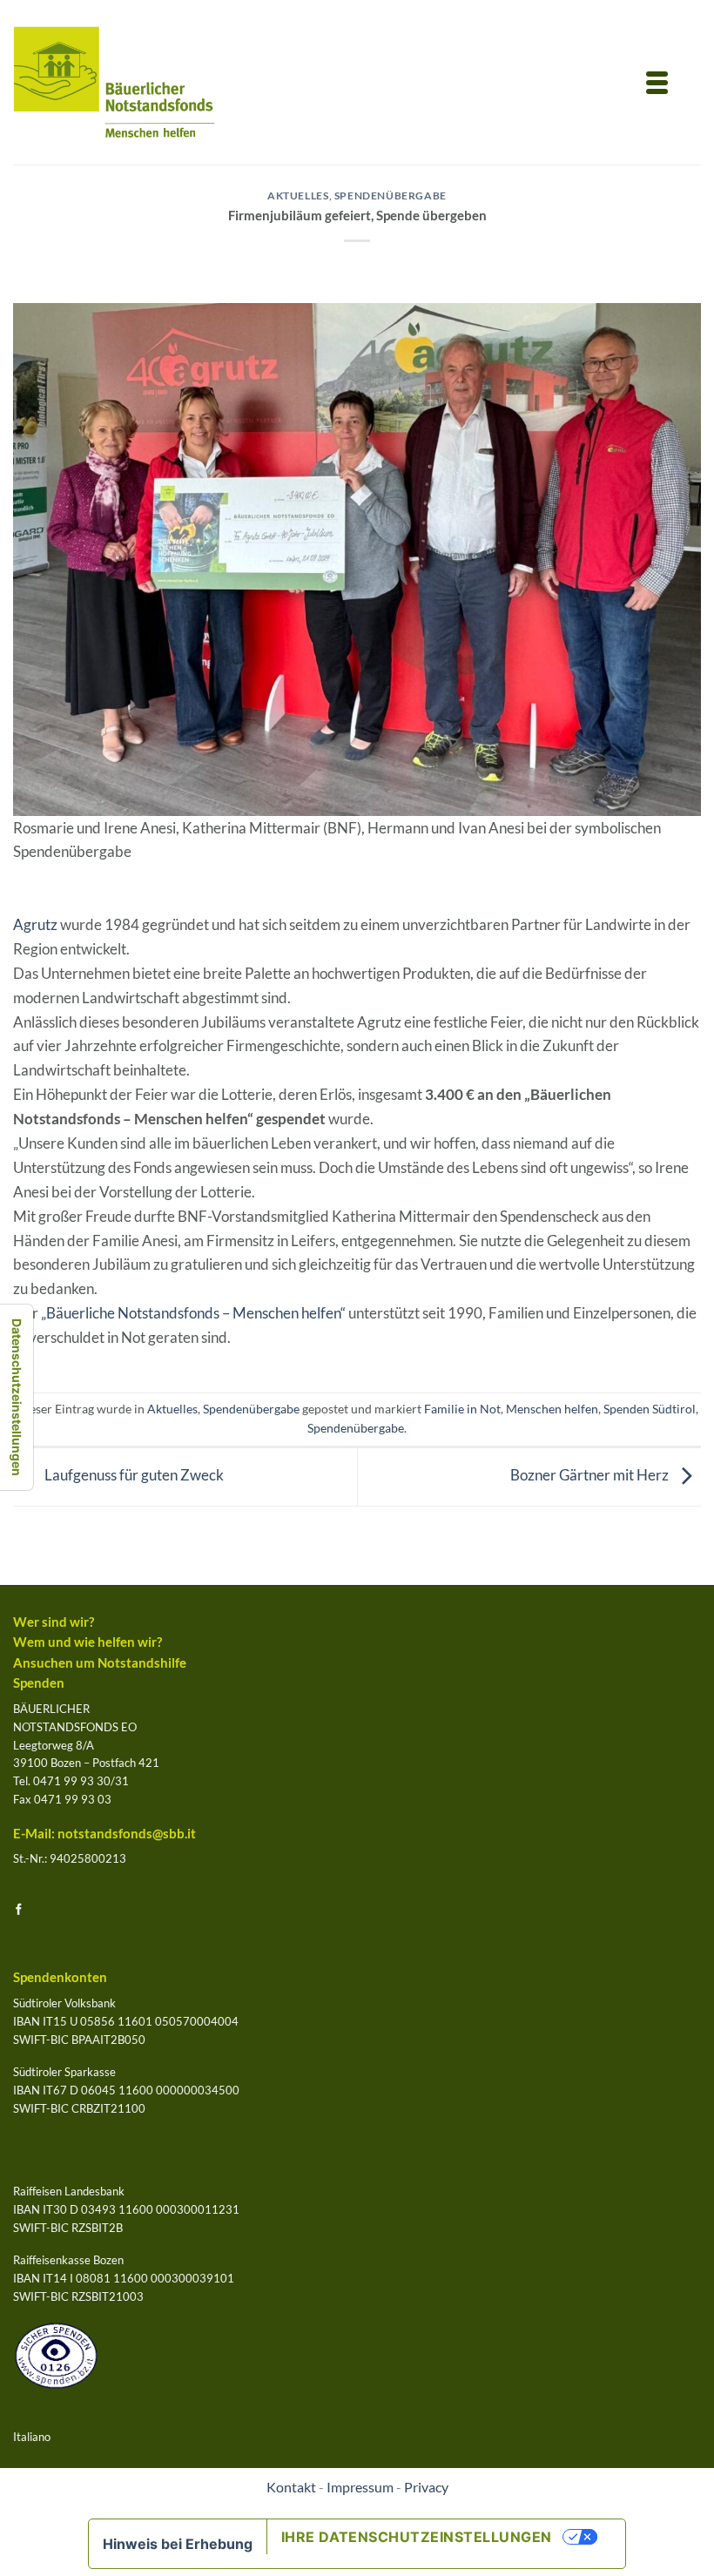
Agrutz (35, 924)
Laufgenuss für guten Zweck (133, 1475)
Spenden (39, 1683)
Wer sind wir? (54, 1622)
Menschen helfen (552, 1409)
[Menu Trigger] (657, 81)
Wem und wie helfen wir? (88, 1642)
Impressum (360, 2487)
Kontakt (291, 2487)
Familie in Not (462, 1409)
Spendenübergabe (391, 196)
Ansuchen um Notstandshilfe (100, 1663)
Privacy (426, 2487)
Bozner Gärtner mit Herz (591, 1475)
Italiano (32, 2437)
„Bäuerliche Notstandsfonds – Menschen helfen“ (193, 1313)
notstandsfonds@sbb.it (127, 1834)
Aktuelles (298, 196)
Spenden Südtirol (650, 1409)
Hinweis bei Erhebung (178, 2544)
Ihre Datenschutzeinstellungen (417, 2537)
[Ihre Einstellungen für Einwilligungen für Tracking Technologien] (17, 1397)
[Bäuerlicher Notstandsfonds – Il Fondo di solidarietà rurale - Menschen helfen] (115, 82)
